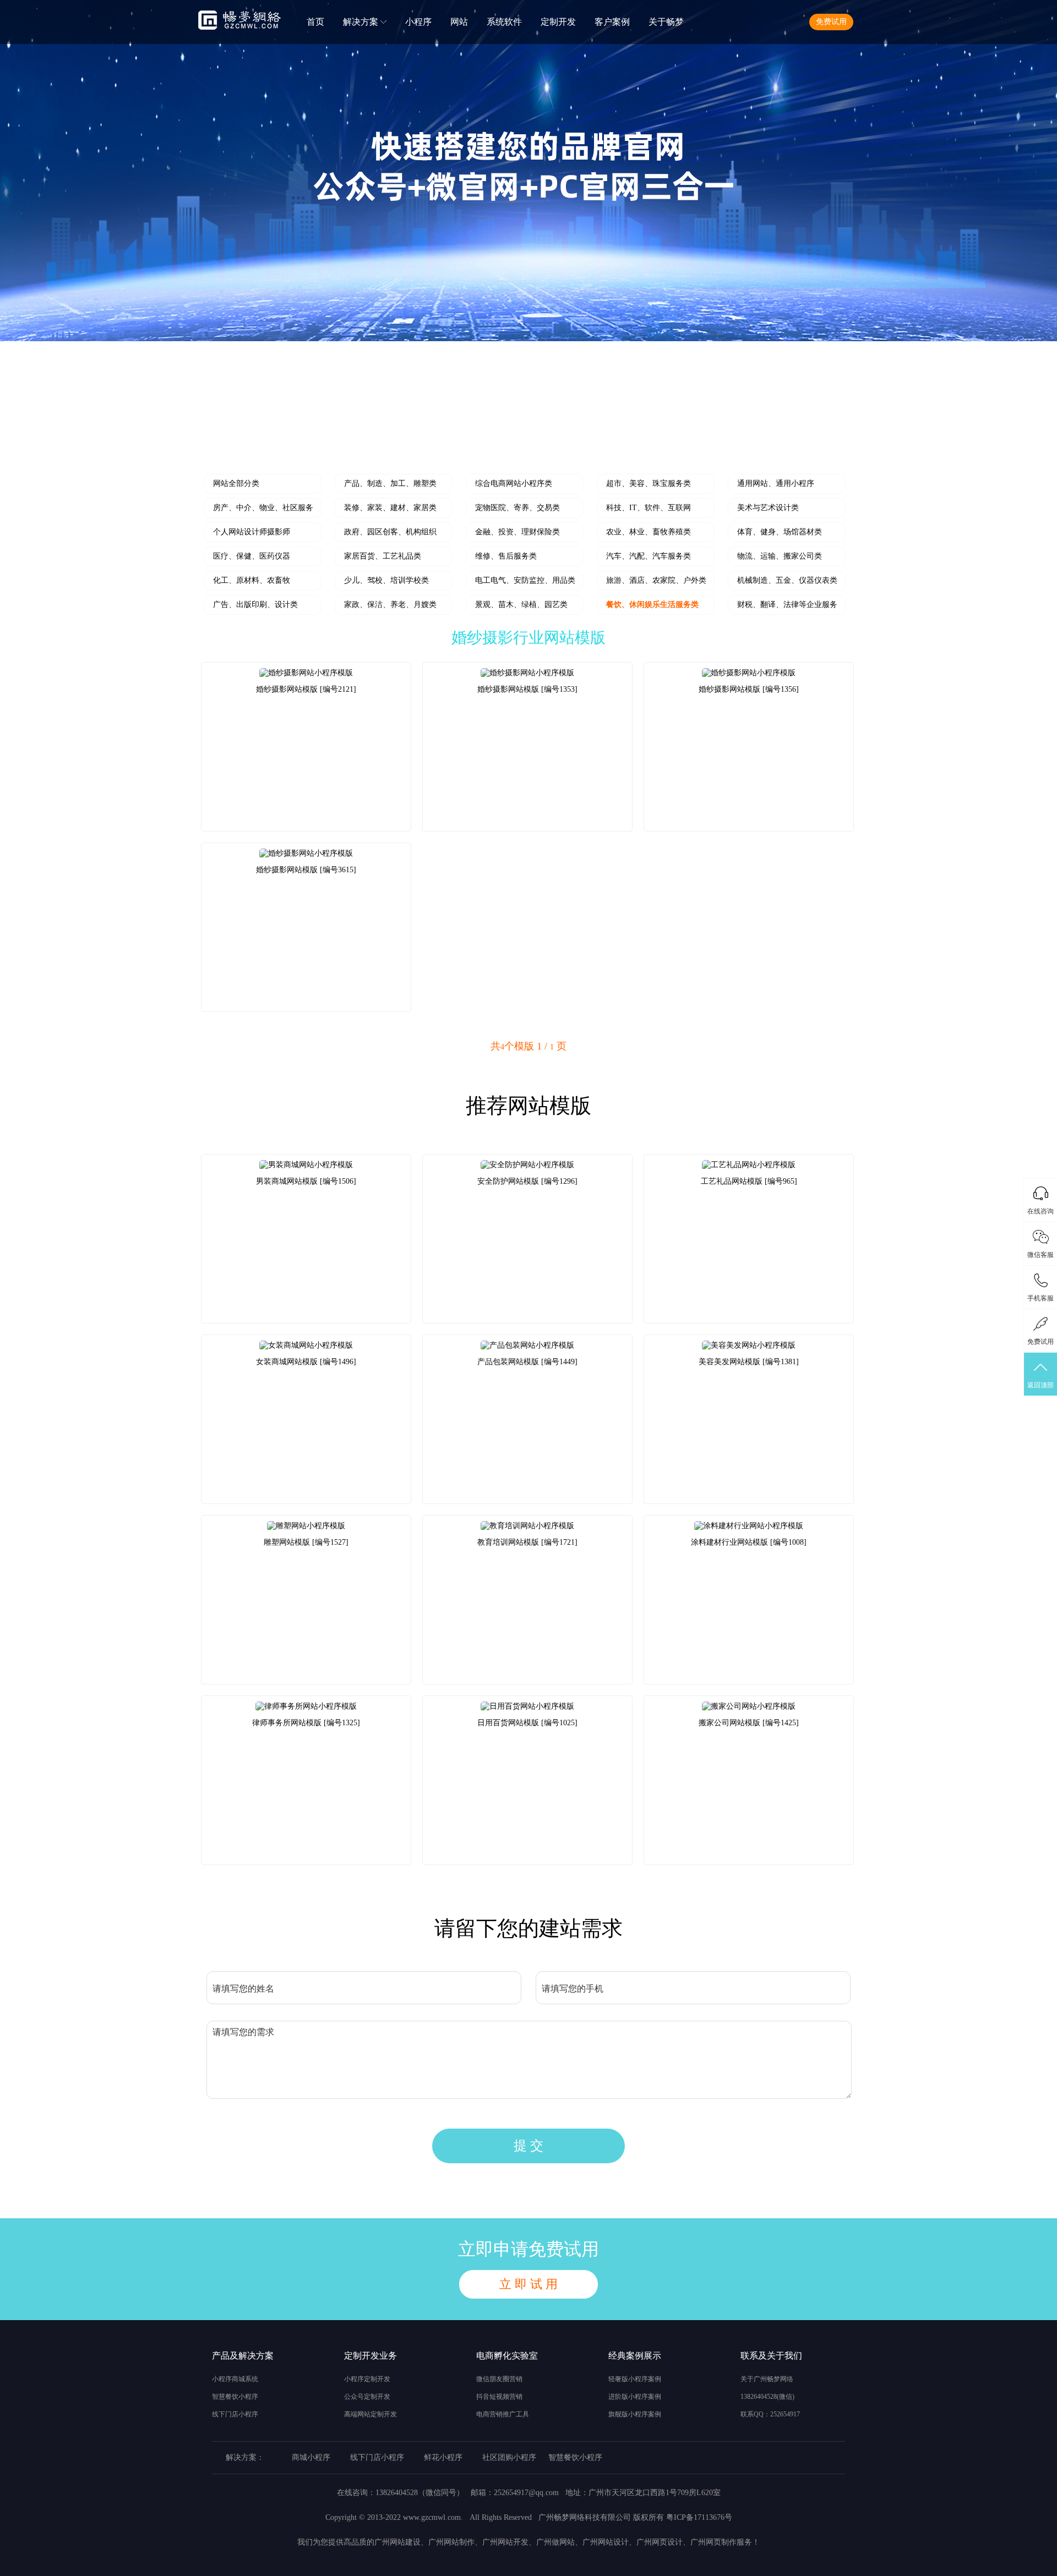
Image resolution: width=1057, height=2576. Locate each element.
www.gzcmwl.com (432, 2517)
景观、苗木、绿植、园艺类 (521, 605)
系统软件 (504, 22)
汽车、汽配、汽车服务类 (649, 556)
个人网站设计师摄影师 (252, 532)
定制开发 (558, 22)
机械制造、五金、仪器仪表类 (787, 580)
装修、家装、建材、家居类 (390, 508)
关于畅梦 (666, 22)
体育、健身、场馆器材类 (780, 532)
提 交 (528, 2146)
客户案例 (612, 22)
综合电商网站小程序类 (514, 483)
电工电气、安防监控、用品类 (525, 580)
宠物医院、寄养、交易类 (517, 508)
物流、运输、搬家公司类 (780, 556)
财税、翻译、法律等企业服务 (787, 605)
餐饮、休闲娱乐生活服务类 (652, 605)
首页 (315, 22)
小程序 (418, 22)
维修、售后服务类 (506, 556)
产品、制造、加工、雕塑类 (390, 483)
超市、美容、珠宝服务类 (649, 483)
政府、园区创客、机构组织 (390, 532)
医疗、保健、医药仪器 (252, 556)
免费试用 (831, 22)
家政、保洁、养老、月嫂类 (390, 605)
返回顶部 (1040, 1385)
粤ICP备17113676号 (699, 2517)
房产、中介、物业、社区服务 (263, 508)
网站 (459, 22)
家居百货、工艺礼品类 (383, 556)
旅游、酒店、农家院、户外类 (656, 580)
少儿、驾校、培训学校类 (386, 580)
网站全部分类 (236, 483)
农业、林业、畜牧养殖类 (649, 532)
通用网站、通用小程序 (776, 483)
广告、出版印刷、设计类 (255, 605)
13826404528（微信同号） (420, 2493)
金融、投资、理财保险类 (517, 532)
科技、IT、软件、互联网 (649, 508)
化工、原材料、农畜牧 (252, 580)
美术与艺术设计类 (768, 508)
